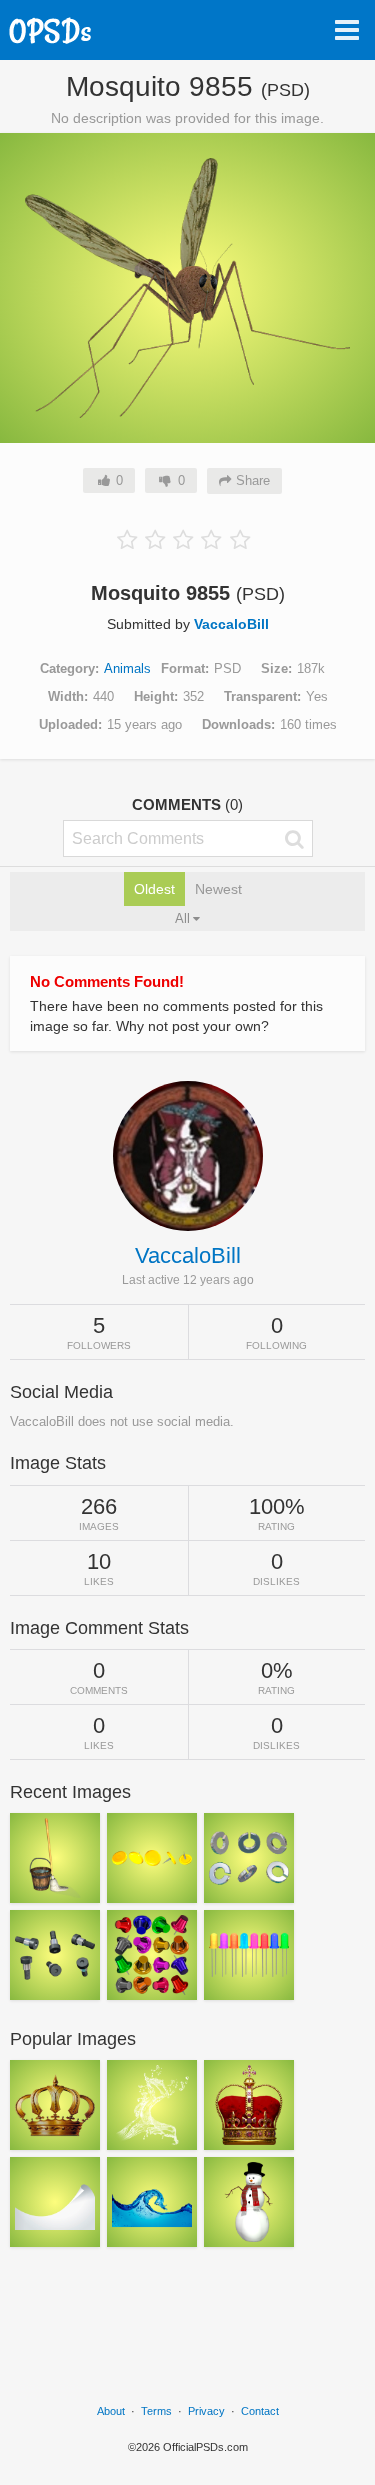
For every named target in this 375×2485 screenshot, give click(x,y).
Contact (260, 2411)
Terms (156, 2411)
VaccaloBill (231, 624)
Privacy (206, 2411)
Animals (127, 668)
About (111, 2411)
